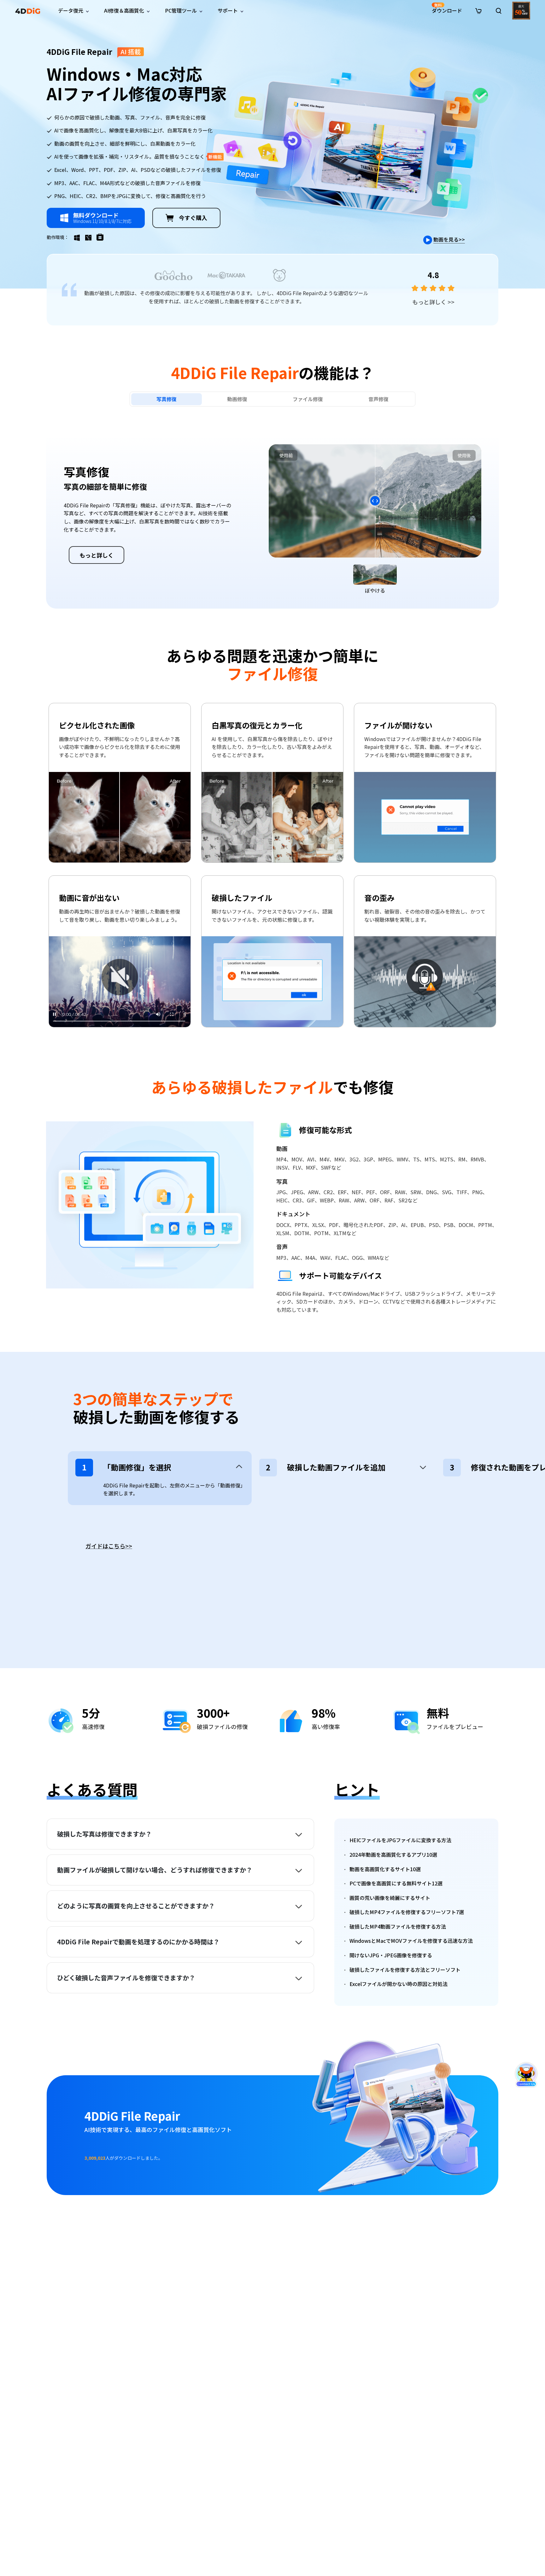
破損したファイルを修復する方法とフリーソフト (405, 1970)
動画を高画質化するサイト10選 (385, 1869)
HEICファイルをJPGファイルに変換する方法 (400, 1840)
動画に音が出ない (89, 898)
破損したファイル (242, 898)
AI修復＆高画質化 (124, 10)
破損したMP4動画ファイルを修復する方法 (398, 1926)
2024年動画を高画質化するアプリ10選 (393, 1855)
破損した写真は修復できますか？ (104, 1834)
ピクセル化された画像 (97, 725)
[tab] (167, 399)
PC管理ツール (181, 10)
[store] (478, 10)
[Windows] (79, 237)
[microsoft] (103, 237)
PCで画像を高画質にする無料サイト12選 (396, 1883)
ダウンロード (447, 8)
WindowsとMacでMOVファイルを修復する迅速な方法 (411, 1941)
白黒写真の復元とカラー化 (257, 725)
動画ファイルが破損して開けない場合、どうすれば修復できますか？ (155, 1870)
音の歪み (379, 898)
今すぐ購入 (193, 218)
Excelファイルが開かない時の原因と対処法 (398, 1984)
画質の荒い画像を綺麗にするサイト (390, 1898)
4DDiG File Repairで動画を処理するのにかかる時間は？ (138, 1942)
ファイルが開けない (398, 725)
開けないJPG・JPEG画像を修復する (391, 1955)
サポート (228, 10)
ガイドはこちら (109, 1546)
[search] (499, 11)
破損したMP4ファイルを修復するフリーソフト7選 (407, 1912)
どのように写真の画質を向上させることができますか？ (136, 1906)
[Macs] (91, 237)
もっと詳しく (433, 302)
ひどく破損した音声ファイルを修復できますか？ (126, 1978)
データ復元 (71, 10)
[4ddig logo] (28, 11)
